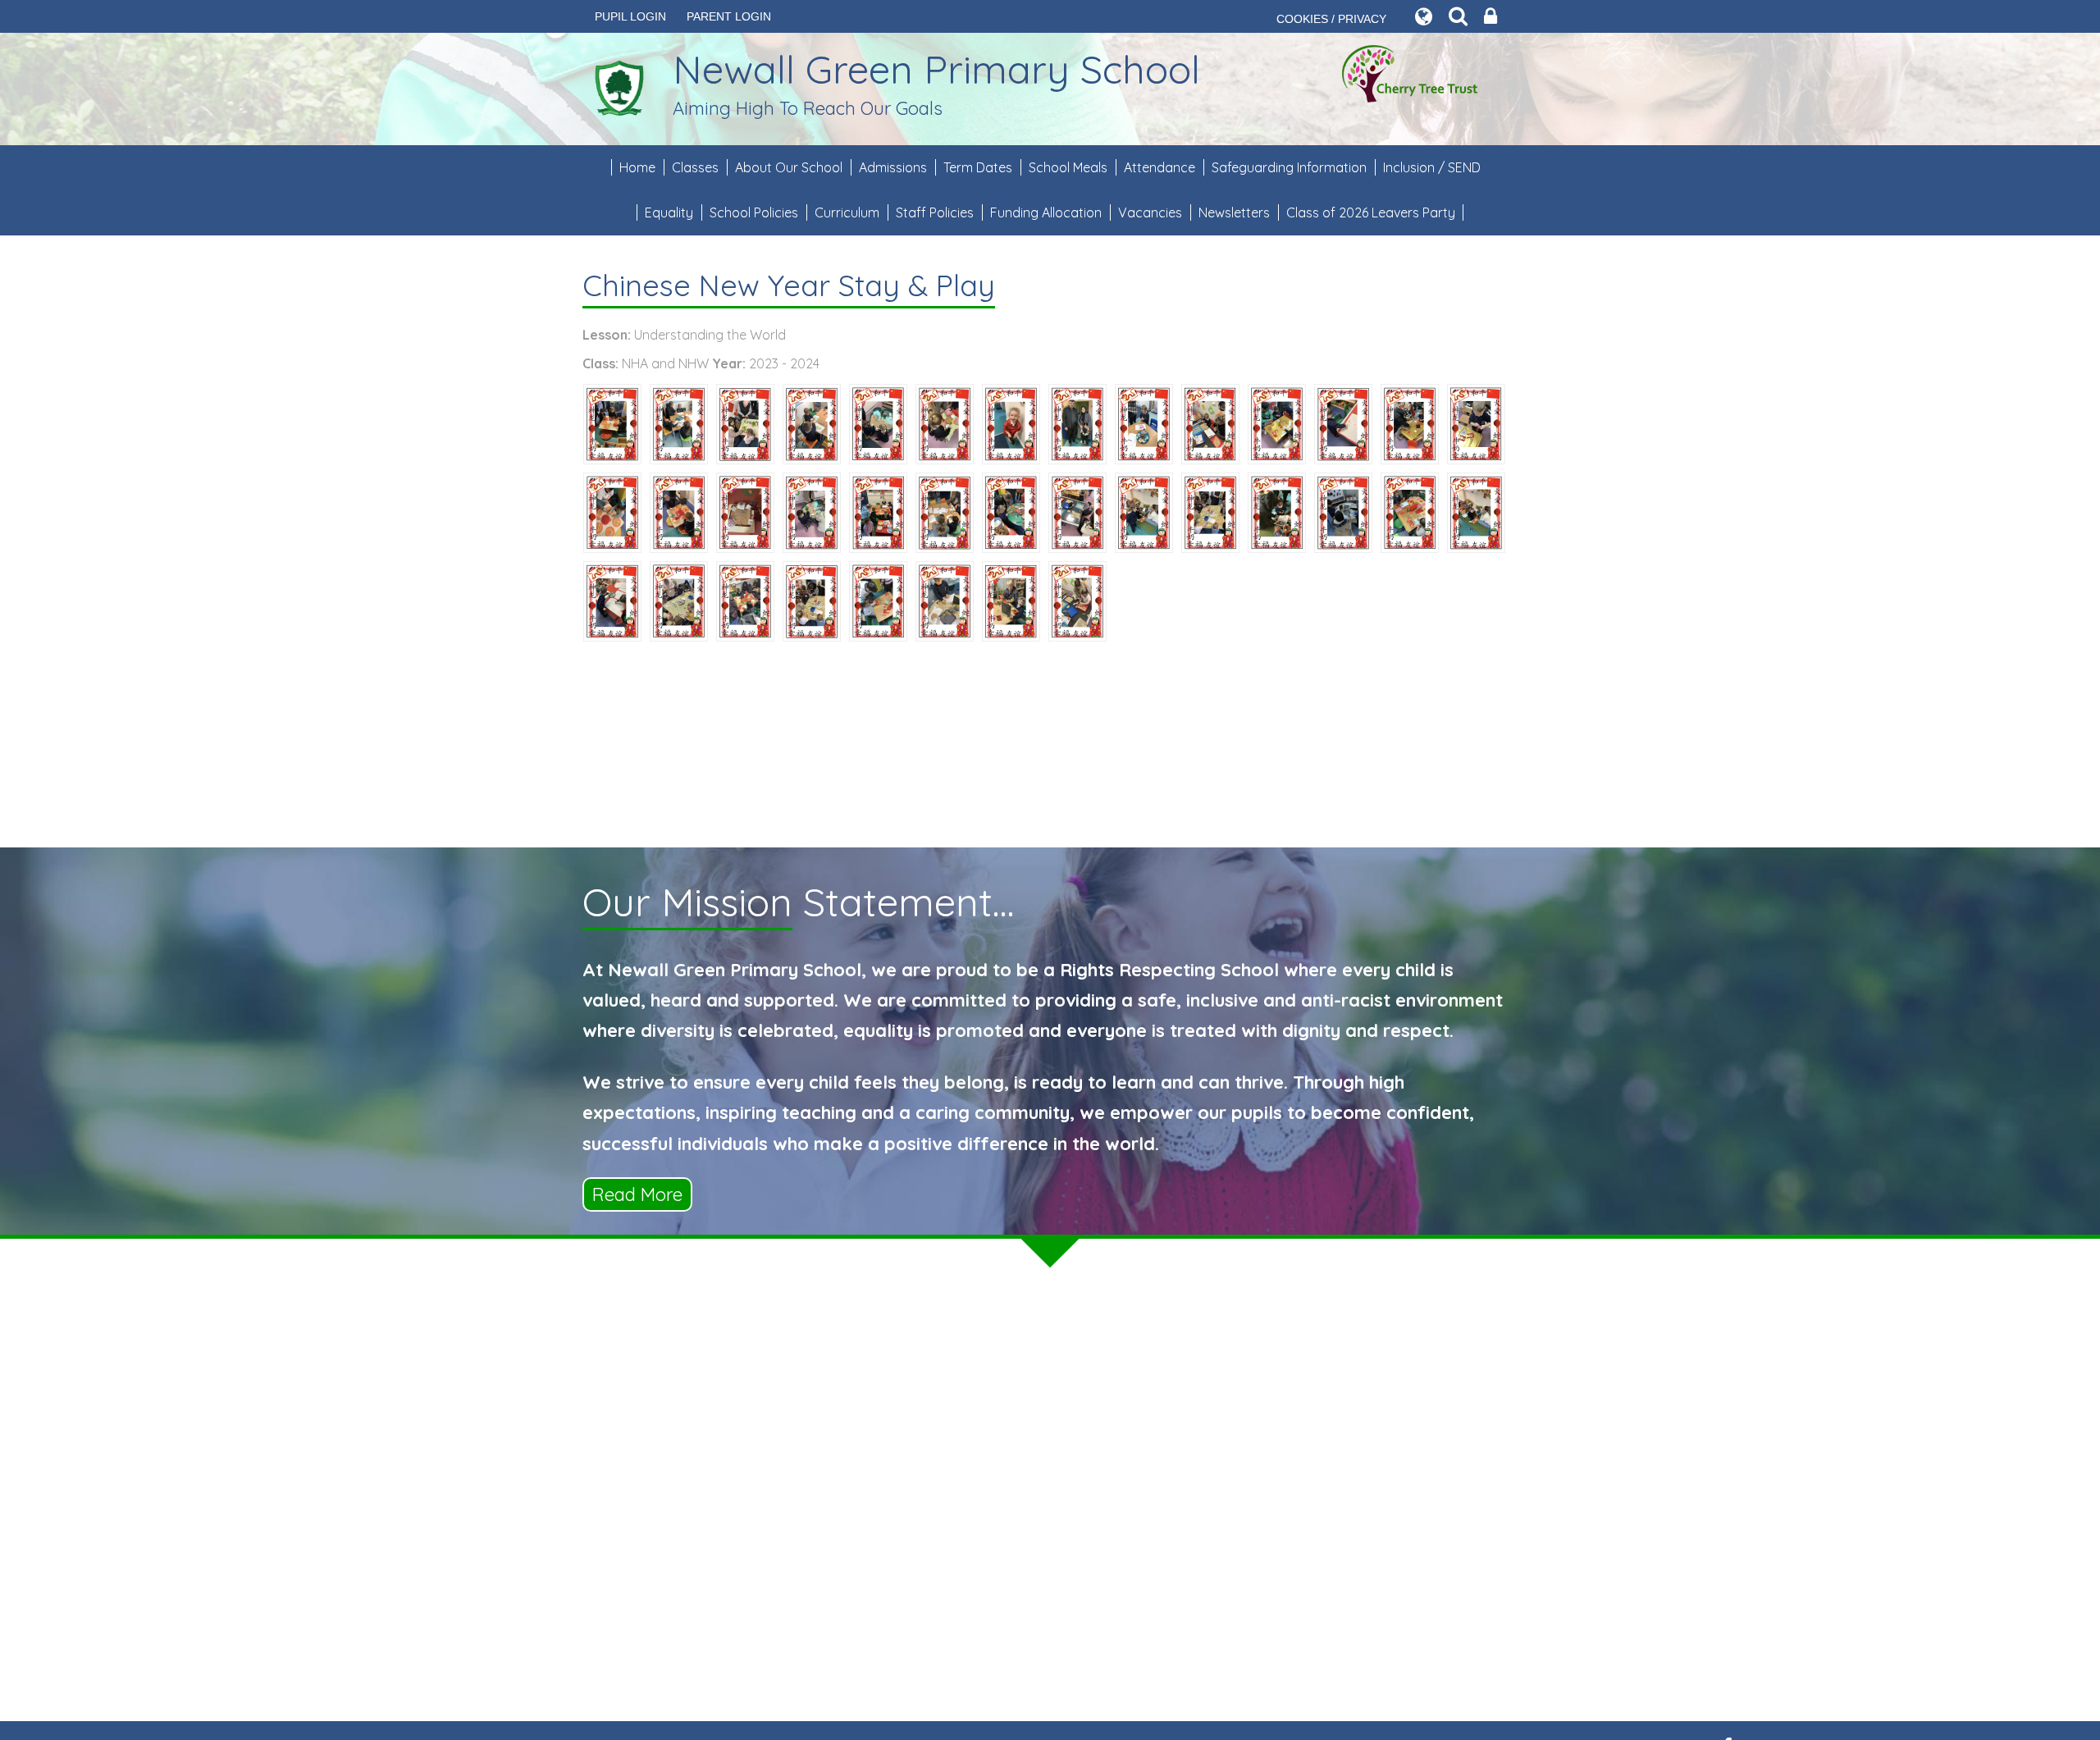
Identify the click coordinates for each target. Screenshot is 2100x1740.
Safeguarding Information (1289, 167)
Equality (669, 212)
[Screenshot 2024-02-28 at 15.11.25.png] (612, 422)
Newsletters (1234, 212)
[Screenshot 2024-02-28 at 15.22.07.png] (1210, 511)
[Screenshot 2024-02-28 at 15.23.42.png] (1144, 511)
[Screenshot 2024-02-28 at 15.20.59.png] (1011, 600)
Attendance (1160, 167)
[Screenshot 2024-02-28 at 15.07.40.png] (612, 600)
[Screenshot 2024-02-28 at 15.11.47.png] (745, 422)
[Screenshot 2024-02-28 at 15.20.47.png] (812, 422)
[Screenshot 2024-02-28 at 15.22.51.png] (1011, 422)
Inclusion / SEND (1432, 167)
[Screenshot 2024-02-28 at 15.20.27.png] (745, 600)
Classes (695, 167)
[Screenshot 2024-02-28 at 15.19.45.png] (1343, 511)
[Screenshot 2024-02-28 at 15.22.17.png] (812, 600)
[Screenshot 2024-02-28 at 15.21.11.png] (945, 511)
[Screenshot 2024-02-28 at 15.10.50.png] (878, 600)
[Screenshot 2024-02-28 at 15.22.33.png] (812, 511)
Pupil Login (630, 16)
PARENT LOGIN (729, 16)
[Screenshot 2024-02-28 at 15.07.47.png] (612, 511)
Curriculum (847, 212)
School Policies (754, 212)
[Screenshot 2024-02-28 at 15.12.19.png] (679, 600)
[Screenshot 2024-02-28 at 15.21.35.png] (1011, 511)
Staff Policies (935, 212)
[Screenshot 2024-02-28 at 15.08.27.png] (679, 511)
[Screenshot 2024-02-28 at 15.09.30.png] (1410, 511)
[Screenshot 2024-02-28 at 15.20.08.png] (1277, 422)
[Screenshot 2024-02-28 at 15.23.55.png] (1476, 511)
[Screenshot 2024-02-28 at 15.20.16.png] (1077, 600)
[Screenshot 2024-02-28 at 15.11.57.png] (878, 422)
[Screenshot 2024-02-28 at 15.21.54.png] (1476, 422)
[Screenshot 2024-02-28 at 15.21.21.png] (679, 422)
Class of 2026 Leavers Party (1371, 212)
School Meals (1068, 167)
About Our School (789, 167)
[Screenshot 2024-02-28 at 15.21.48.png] (1210, 422)
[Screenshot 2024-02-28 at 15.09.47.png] (1077, 511)
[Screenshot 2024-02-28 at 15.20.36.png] (1077, 422)
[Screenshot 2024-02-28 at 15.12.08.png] (1410, 422)
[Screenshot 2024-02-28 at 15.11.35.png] (878, 511)
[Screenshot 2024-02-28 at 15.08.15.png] (745, 511)
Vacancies (1150, 212)
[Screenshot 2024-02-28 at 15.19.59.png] (945, 600)
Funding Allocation (1046, 212)
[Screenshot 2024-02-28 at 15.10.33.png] (945, 422)
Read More (637, 1194)
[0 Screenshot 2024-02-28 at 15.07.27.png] (1144, 422)
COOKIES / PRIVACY (1331, 19)
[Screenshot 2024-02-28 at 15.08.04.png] (1343, 422)
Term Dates (978, 167)
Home (637, 167)
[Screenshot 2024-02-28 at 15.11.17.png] (1277, 511)
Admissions (893, 167)
